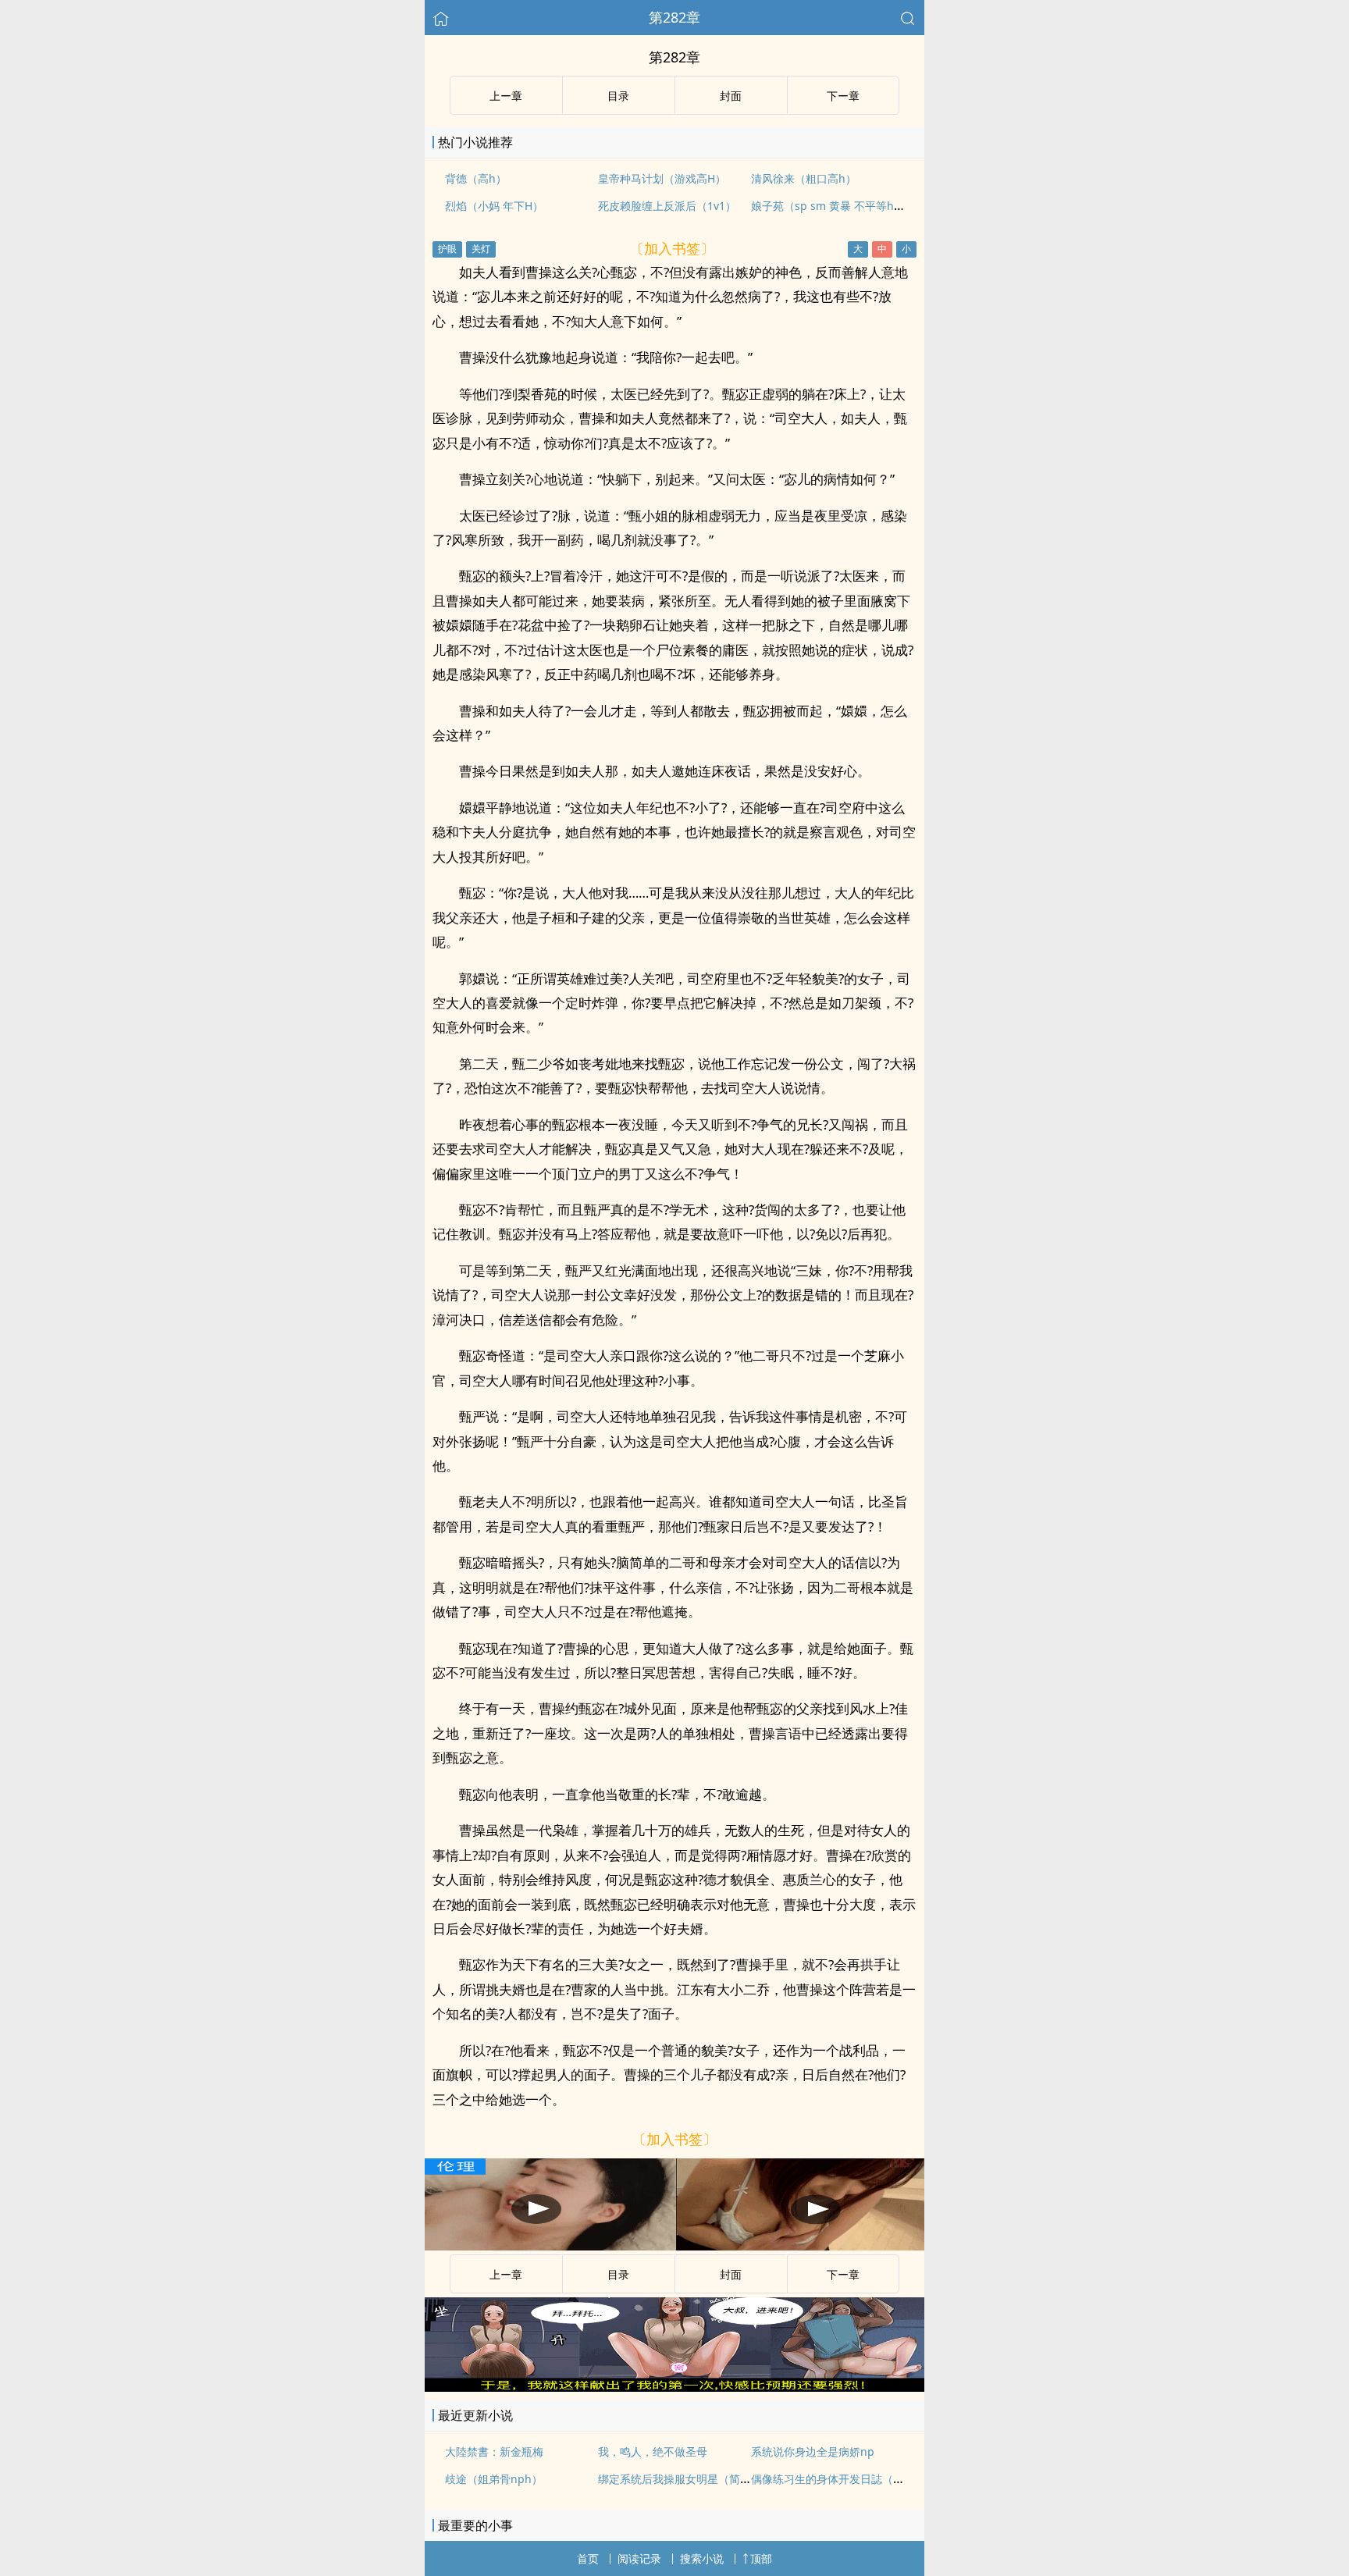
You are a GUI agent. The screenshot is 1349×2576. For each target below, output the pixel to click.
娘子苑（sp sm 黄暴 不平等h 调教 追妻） (853, 206)
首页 (588, 2558)
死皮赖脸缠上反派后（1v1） (667, 206)
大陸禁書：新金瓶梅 (494, 2451)
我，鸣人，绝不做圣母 (653, 2451)
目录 (618, 96)
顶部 (761, 2558)
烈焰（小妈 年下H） (494, 206)
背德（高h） (476, 178)
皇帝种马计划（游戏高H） (662, 178)
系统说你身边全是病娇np (813, 2451)
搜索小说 (702, 2558)
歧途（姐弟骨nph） (494, 2479)
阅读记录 (639, 2558)
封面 (731, 96)
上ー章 (506, 96)
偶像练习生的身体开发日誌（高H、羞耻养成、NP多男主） (893, 2479)
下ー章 (843, 96)
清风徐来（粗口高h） (804, 178)
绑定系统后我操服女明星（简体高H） (689, 2479)
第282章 (674, 17)
